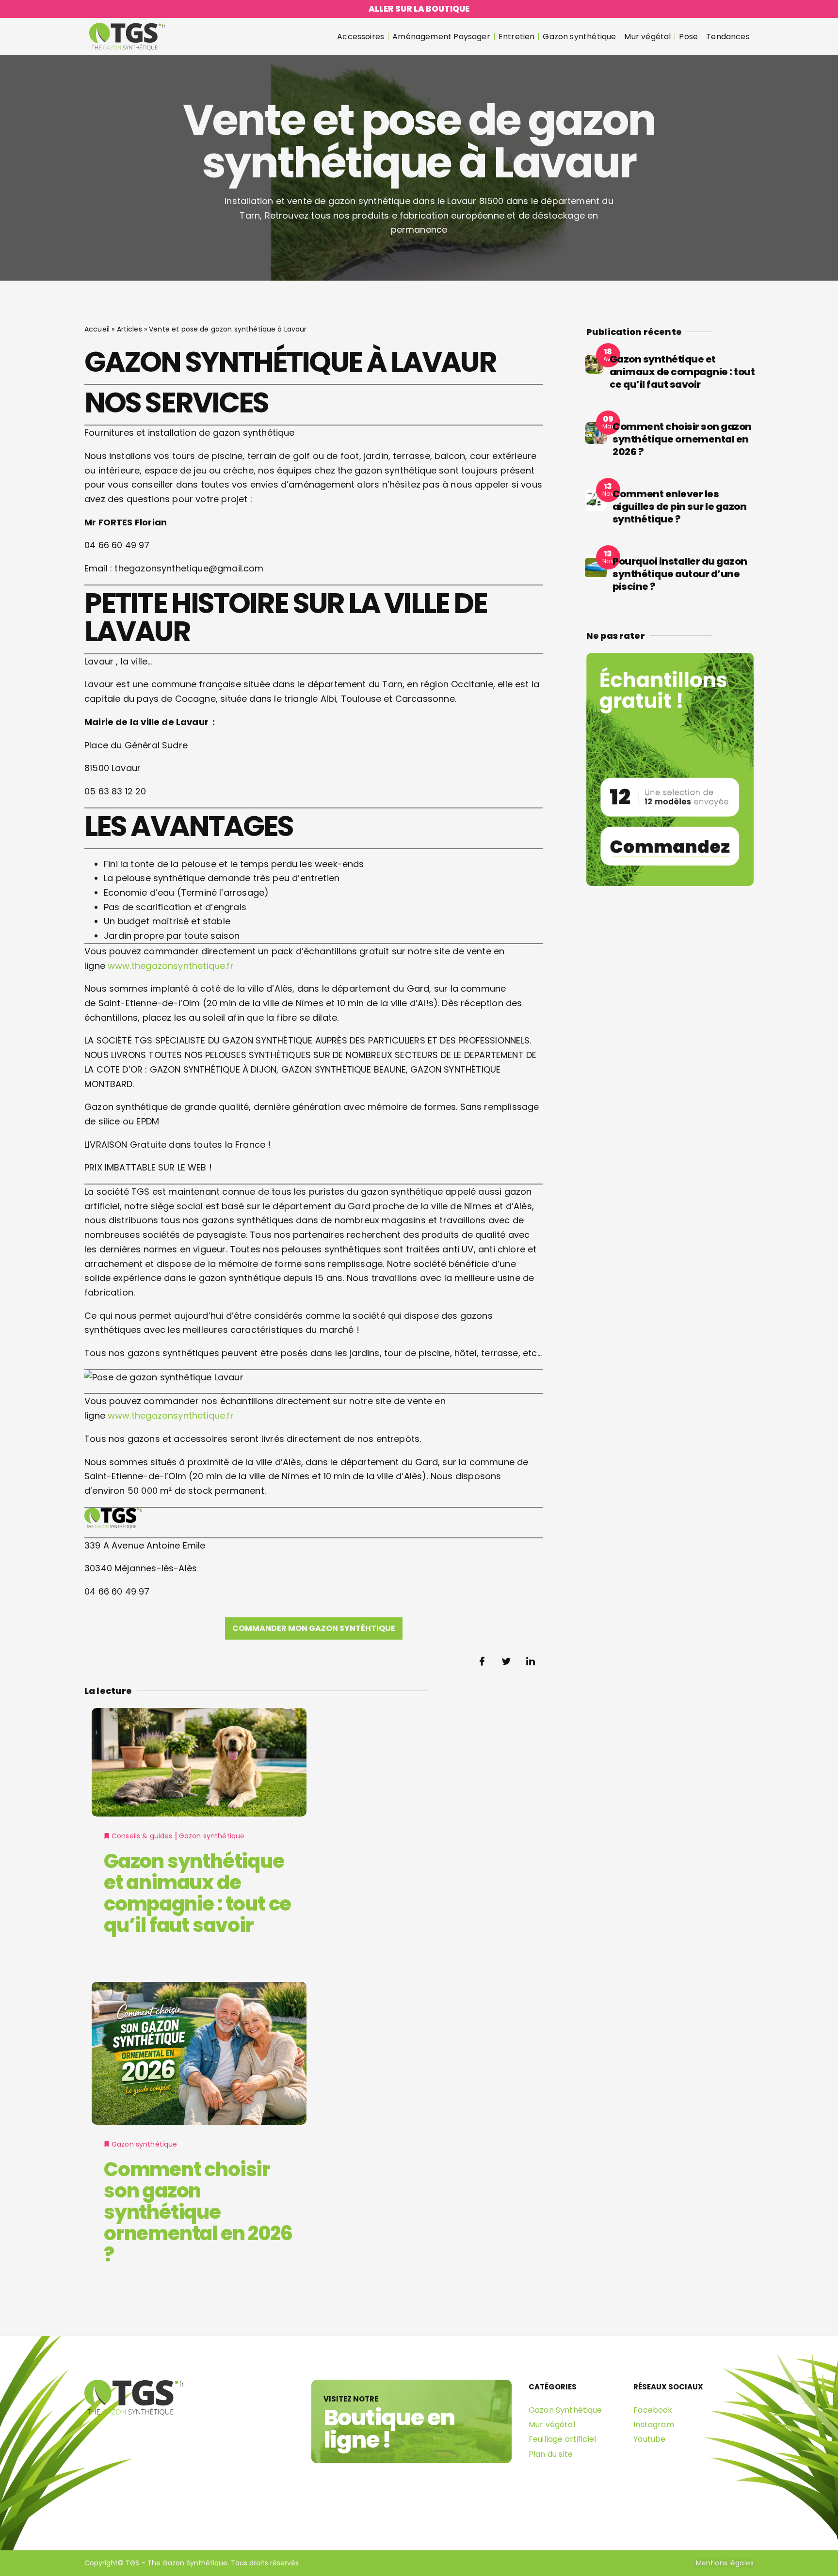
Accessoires (361, 37)
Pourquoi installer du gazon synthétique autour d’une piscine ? (680, 574)
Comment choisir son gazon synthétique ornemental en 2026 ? (198, 2212)
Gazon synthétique (579, 37)
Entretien (517, 37)
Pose (688, 37)
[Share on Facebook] (482, 1661)
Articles (129, 329)
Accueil (97, 329)
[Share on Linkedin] (531, 1661)
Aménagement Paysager (441, 37)
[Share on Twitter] (506, 1661)
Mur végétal (647, 37)
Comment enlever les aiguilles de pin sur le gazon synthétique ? (680, 506)
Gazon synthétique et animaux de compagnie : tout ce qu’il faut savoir (197, 1893)
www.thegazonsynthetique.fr (171, 966)
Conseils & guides (142, 1836)
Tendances (728, 37)
